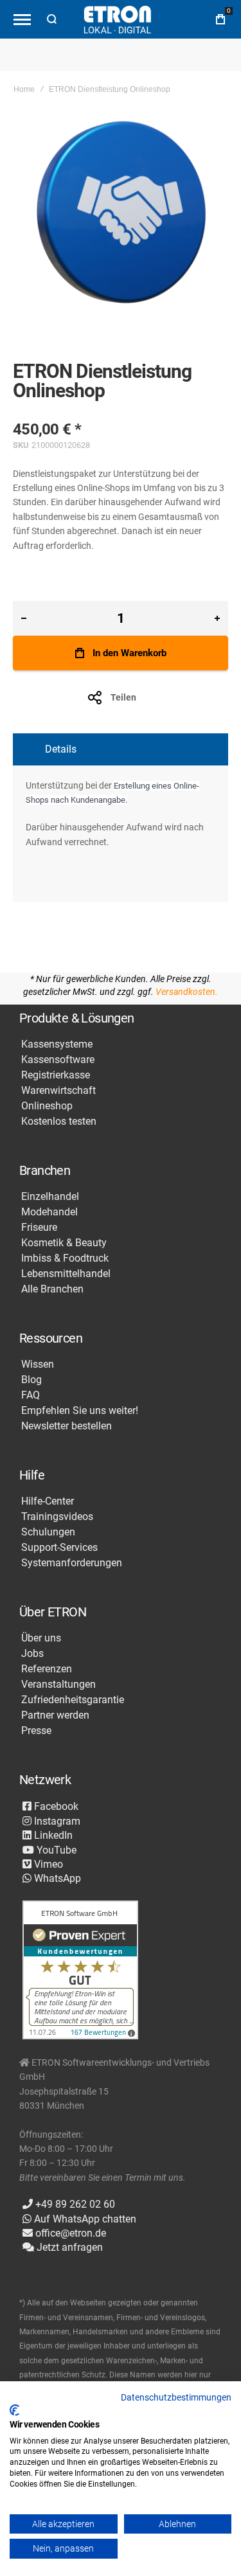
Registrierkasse (56, 1075)
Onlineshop (47, 1106)
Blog (31, 1380)
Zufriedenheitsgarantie (73, 1700)
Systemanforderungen (72, 1563)
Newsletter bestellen (67, 1426)
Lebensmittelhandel (66, 1274)
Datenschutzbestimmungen (176, 2397)
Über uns (41, 1638)
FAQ (31, 1395)
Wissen (38, 1364)
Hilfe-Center (48, 1501)
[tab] (121, 749)
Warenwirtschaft (58, 1091)
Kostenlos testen (59, 1122)
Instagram (56, 1821)
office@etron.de (69, 2233)
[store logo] (117, 20)
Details (61, 749)
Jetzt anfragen (68, 2247)
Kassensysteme (57, 1044)
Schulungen (48, 1532)
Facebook (55, 1806)
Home (24, 89)
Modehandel (49, 1212)
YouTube (55, 1850)
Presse (36, 1731)
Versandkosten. (187, 992)
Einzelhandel (50, 1197)
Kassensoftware (58, 1060)
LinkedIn (52, 1835)
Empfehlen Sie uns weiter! (80, 1411)
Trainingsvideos (57, 1517)
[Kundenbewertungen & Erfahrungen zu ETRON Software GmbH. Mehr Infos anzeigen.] (80, 1971)
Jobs (32, 1654)
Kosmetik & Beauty (64, 1243)
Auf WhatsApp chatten (84, 2219)
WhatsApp (56, 1878)
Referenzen (47, 1669)
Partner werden (55, 1715)
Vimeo (47, 1864)
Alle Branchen (52, 1289)
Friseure (39, 1228)
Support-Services (59, 1548)
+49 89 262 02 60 (74, 2204)
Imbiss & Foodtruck (65, 1258)
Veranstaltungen (58, 1685)
